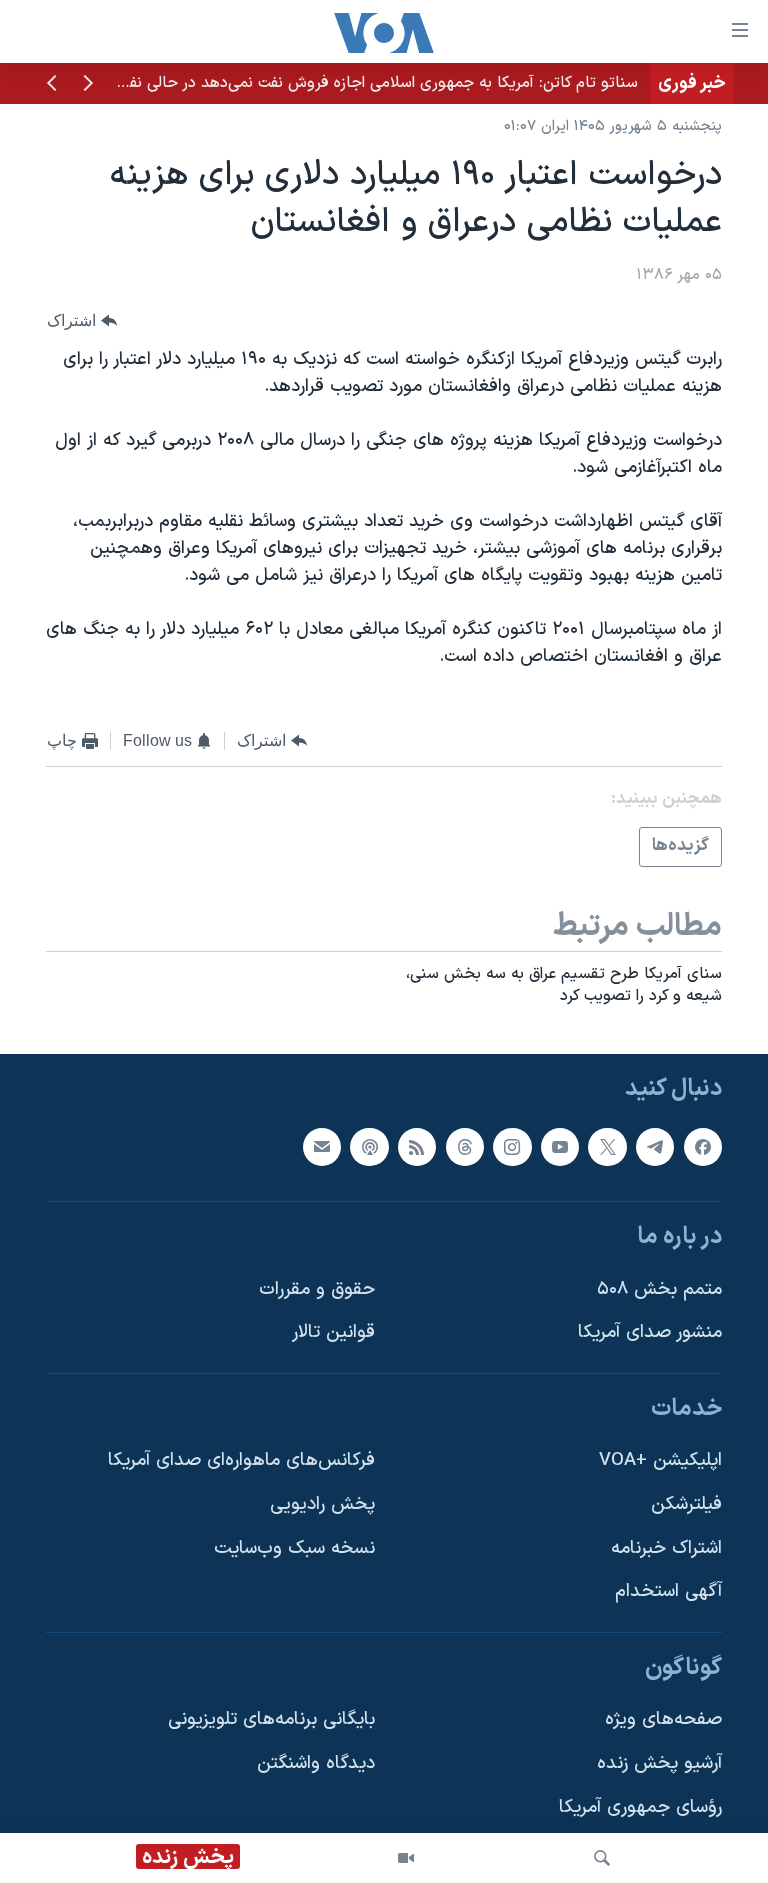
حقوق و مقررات (317, 1289)
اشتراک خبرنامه (666, 1548)
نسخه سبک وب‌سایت (294, 1548)
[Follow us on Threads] (465, 1147)
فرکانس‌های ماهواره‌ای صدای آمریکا (241, 1460)
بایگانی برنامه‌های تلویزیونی (271, 1720)
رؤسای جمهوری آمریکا (640, 1807)
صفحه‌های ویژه (663, 1720)
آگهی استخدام (668, 1591)
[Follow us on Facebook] (703, 1147)
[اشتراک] (322, 1147)
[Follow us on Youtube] (560, 1147)
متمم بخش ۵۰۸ (659, 1289)
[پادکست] (369, 1147)
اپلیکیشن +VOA (660, 1460)
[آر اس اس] (417, 1147)
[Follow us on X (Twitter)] (607, 1147)
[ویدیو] (406, 1858)
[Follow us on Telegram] (655, 1147)
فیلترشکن (686, 1504)
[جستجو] (602, 1858)
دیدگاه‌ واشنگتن (316, 1763)
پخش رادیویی (322, 1504)
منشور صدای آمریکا (650, 1332)
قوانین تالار (333, 1332)
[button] (88, 85)
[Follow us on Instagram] (512, 1147)
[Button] (82, 320)
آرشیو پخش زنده (659, 1763)
